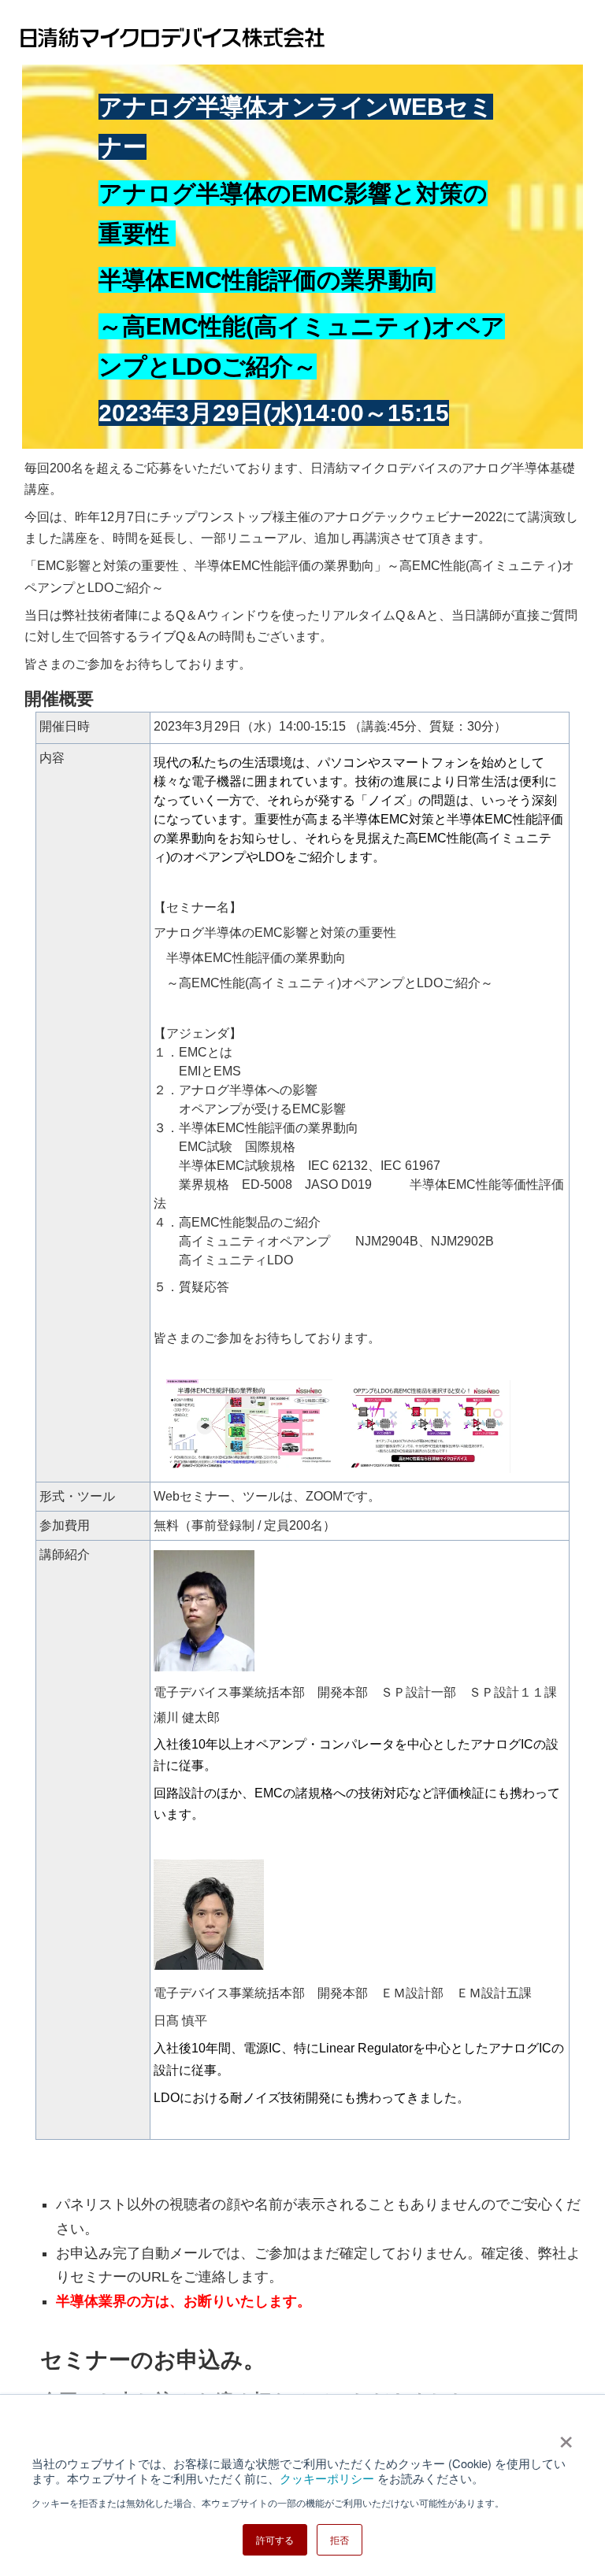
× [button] (566, 2437)
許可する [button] (275, 2539)
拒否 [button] (340, 2539)
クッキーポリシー (327, 2478)
